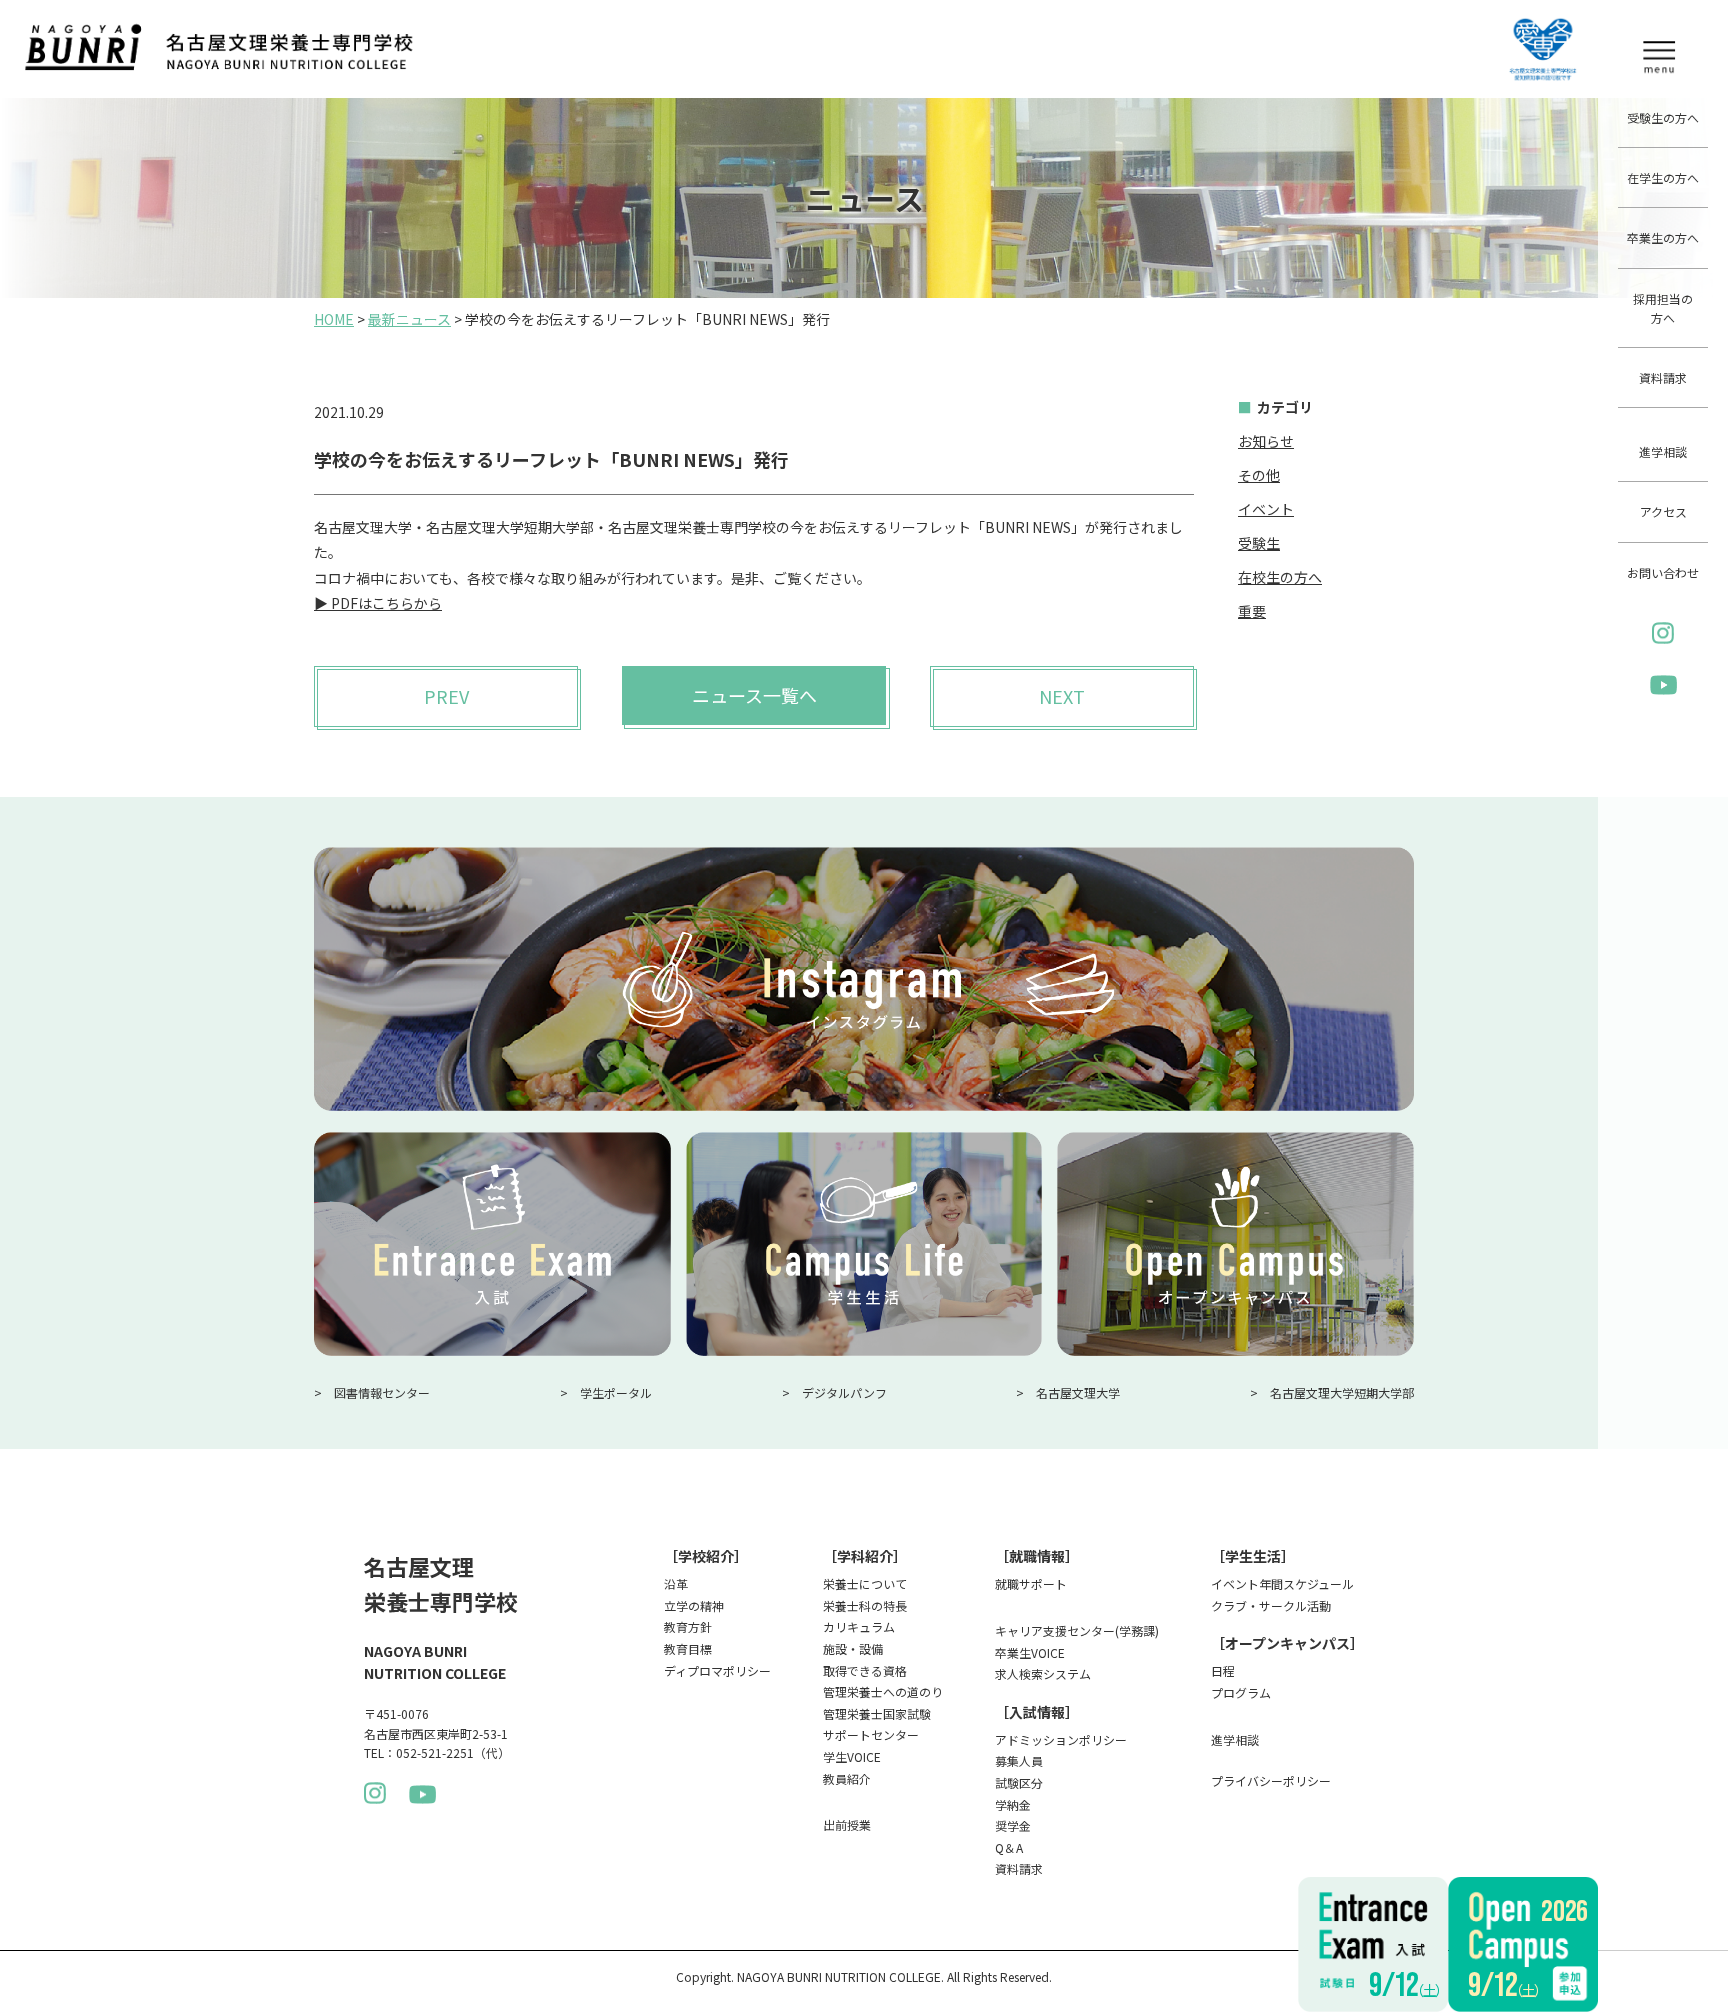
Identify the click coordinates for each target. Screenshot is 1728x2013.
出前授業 (847, 1824)
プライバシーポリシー (1271, 1780)
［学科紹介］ (865, 1556)
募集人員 (1019, 1760)
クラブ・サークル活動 (1271, 1605)
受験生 (1259, 543)
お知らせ (1266, 441)
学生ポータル (616, 1392)
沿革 (676, 1583)
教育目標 (688, 1648)
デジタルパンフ (844, 1392)
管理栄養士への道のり (883, 1691)
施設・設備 (853, 1648)
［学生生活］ (1253, 1556)
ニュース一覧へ (754, 695)
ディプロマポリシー (717, 1670)
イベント (1266, 509)
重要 (1252, 611)
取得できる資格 (865, 1670)
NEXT (1062, 696)
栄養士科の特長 (865, 1605)
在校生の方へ (1280, 577)
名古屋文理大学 (1078, 1392)
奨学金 (1013, 1825)
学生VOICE (852, 1756)
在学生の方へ (1663, 177)
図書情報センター (382, 1392)
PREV (446, 696)
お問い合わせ (1663, 572)
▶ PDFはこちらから (378, 603)
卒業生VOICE (1030, 1652)
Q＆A (1009, 1847)
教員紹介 (847, 1778)
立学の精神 (694, 1605)
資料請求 (1663, 377)
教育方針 (688, 1626)
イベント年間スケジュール (1282, 1583)
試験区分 (1019, 1782)
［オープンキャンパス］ (1287, 1643)
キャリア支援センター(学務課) (1077, 1630)
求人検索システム (1043, 1673)
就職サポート (1031, 1583)
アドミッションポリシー (1061, 1739)
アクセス (1663, 511)
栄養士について (865, 1583)
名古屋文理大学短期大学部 (1342, 1392)
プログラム (1241, 1692)
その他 (1259, 475)
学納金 (1013, 1804)
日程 (1223, 1670)
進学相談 (1663, 451)
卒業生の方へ (1663, 237)
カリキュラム (859, 1626)
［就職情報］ (1037, 1556)
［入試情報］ (1037, 1712)
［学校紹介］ (706, 1556)
